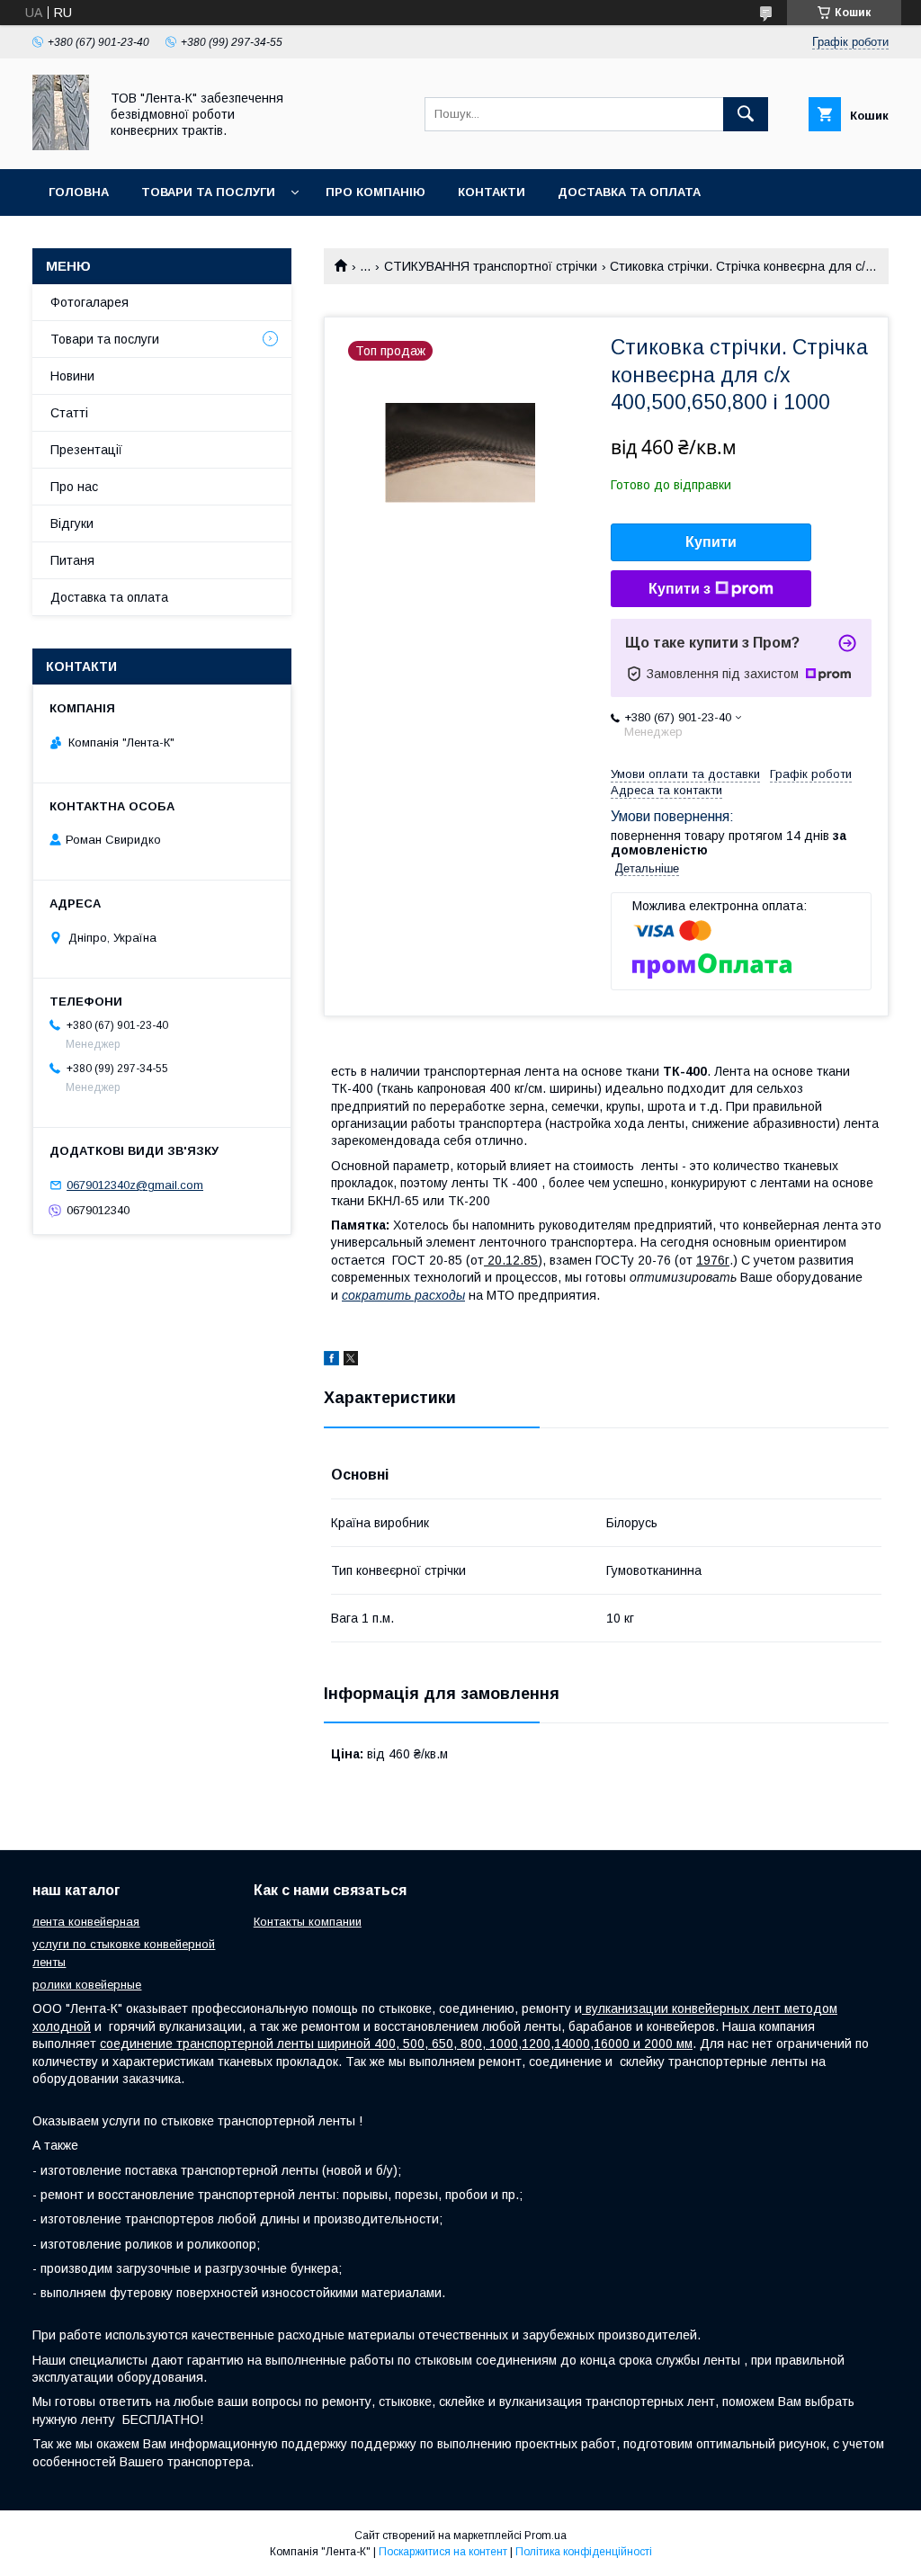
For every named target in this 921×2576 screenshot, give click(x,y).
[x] (351, 1361)
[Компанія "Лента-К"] (61, 146)
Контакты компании (308, 1922)
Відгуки (72, 523)
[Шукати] (746, 114)
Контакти (492, 192)
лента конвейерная (86, 1922)
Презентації (86, 450)
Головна (79, 192)
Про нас (74, 487)
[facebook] (331, 1361)
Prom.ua (545, 2536)
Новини (72, 376)
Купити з (680, 589)
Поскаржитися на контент (443, 2552)
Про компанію (376, 192)
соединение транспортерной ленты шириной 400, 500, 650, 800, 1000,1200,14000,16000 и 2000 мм (396, 2044)
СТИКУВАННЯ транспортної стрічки (491, 266)
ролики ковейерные (87, 1985)
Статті (69, 413)
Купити (711, 542)
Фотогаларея (89, 302)
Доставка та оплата (629, 192)
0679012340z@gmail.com (135, 1185)
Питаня (72, 560)
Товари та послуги (208, 192)
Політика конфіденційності (584, 2552)
